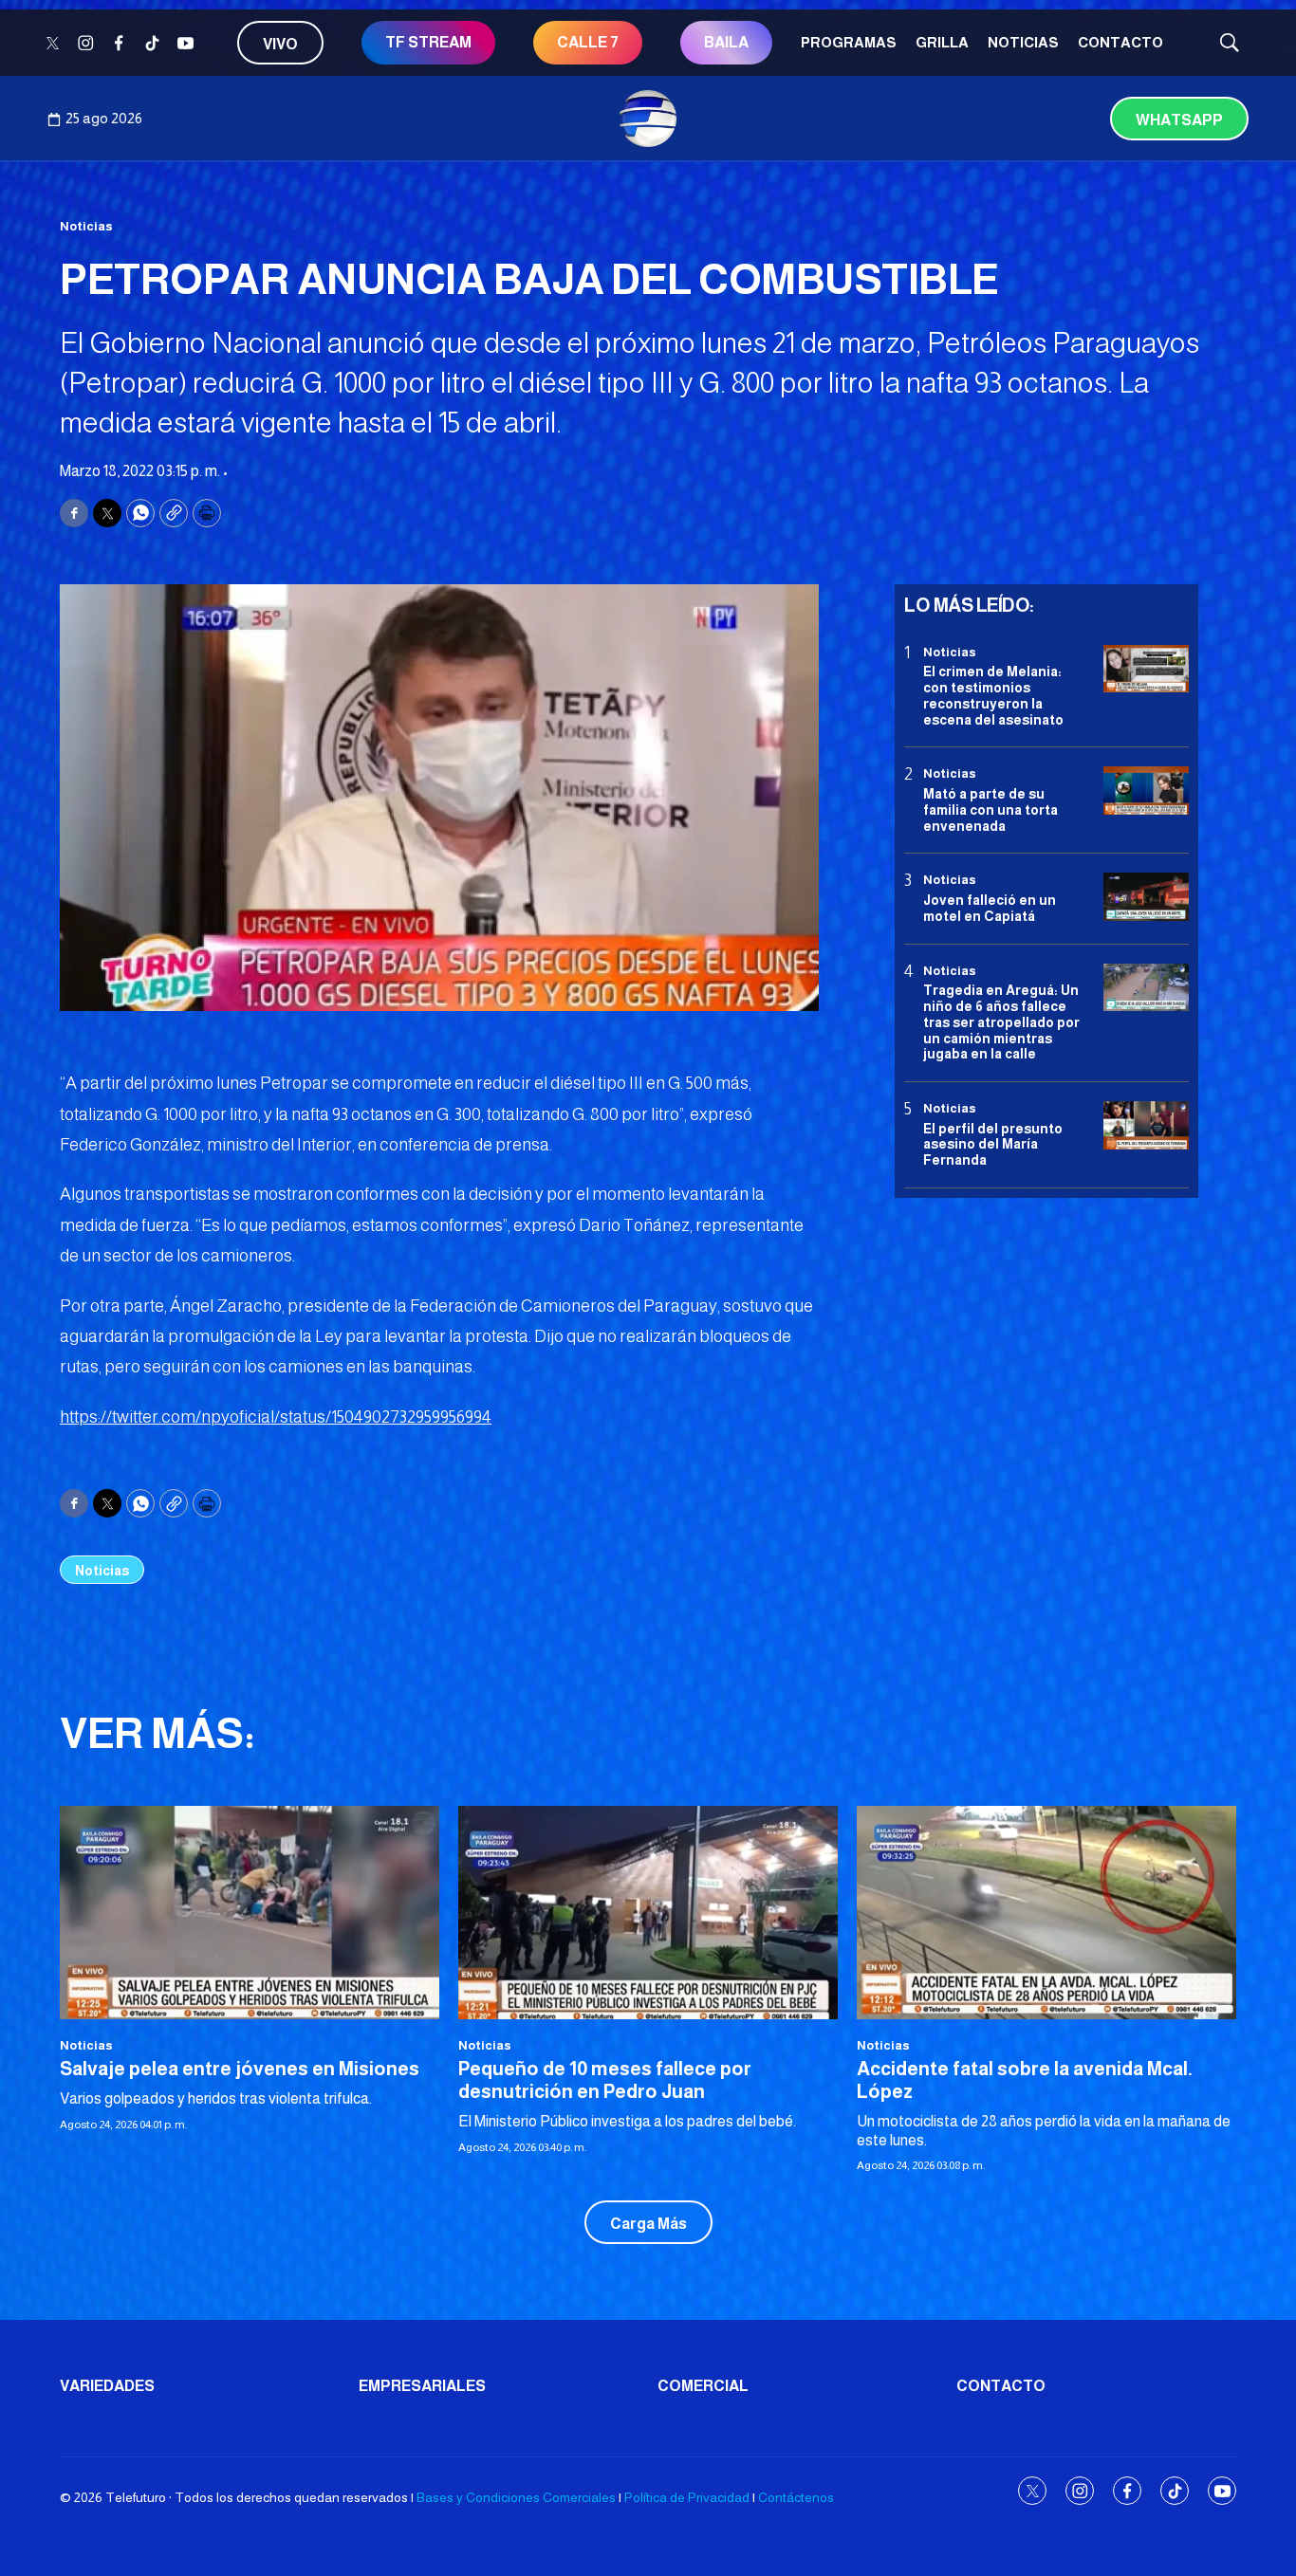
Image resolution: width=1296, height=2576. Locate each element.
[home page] (648, 119)
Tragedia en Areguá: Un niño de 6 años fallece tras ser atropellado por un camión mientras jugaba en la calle (1001, 1022)
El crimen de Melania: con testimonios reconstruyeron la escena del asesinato (993, 695)
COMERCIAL (703, 2386)
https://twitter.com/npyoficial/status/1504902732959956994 (276, 1417)
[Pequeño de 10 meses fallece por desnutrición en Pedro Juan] (648, 1913)
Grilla (942, 42)
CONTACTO (1120, 42)
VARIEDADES (107, 2386)
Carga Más (648, 2224)
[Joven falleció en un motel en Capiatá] (1146, 898)
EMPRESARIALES (422, 2386)
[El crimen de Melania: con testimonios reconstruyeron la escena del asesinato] (1146, 669)
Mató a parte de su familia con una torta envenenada (991, 810)
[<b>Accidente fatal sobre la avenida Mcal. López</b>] (1046, 1913)
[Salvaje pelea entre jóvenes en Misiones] (250, 1913)
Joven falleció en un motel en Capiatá (990, 908)
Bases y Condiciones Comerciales (516, 2497)
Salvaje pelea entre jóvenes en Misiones (240, 2069)
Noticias (1023, 42)
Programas (849, 42)
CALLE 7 (588, 42)
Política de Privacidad (687, 2497)
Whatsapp (1179, 120)
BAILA (726, 42)
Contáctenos (796, 2497)
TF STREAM (428, 42)
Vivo (280, 44)
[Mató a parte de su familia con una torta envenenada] (1146, 791)
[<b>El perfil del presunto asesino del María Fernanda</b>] (1146, 1125)
